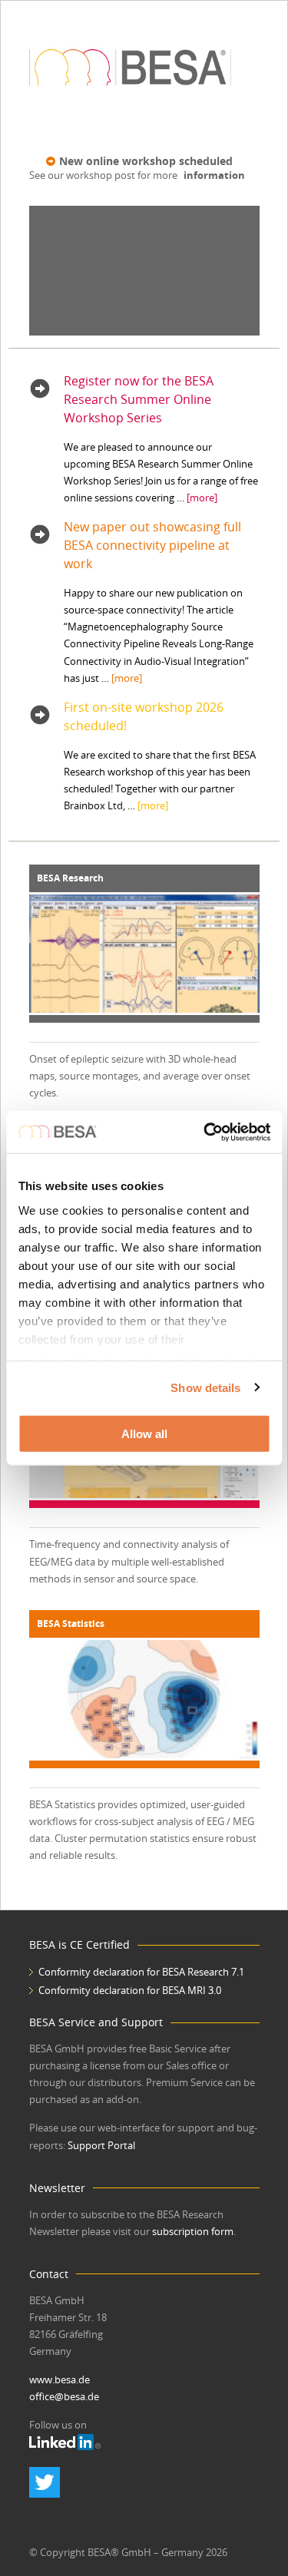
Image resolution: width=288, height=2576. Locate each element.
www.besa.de (60, 2379)
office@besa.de (64, 2396)
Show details (205, 1387)
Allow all (144, 1434)
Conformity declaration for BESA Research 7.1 (141, 1972)
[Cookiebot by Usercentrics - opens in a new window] (205, 1132)
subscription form (193, 2231)
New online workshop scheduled (146, 161)
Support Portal (101, 2145)
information (214, 175)
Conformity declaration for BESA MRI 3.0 (130, 1990)
